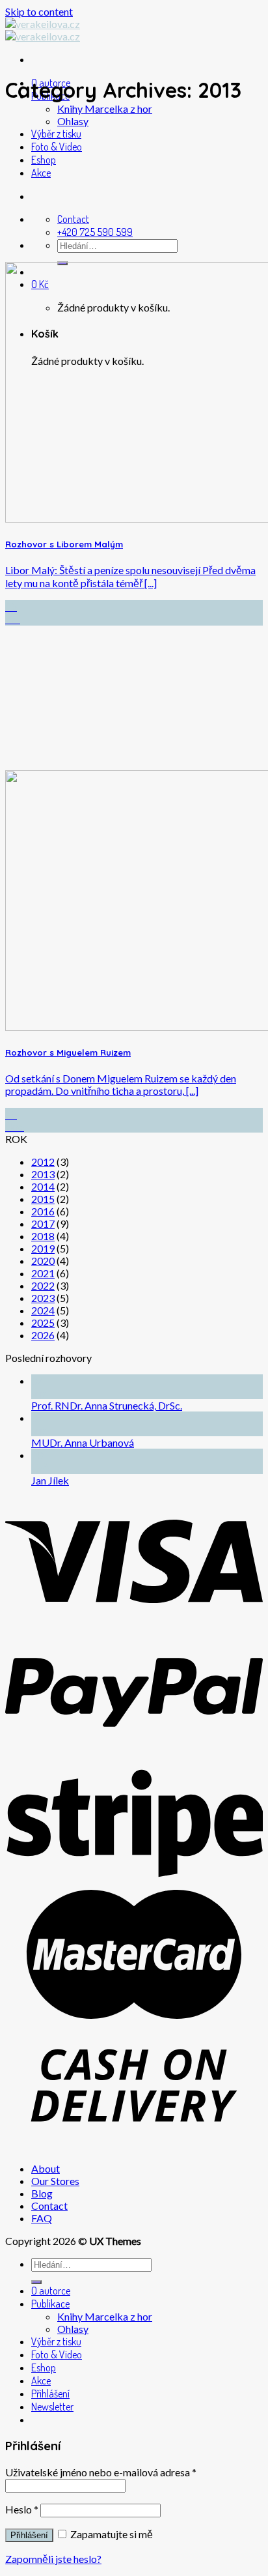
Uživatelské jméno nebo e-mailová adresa (101, 2472)
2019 (43, 1248)
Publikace (50, 2304)
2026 (43, 1335)
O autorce (51, 2291)
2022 (43, 1285)
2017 (43, 1223)
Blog (42, 2193)
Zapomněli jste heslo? (53, 2559)
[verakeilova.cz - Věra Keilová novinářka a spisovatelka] (43, 30)
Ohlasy (73, 121)
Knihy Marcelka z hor (105, 109)
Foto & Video (57, 147)
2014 (43, 1186)
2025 (43, 1323)
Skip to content (39, 11)
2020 (43, 1261)
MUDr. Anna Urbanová (83, 1442)
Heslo (22, 2509)
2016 (43, 1211)
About (46, 2168)
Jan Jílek (50, 1480)
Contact (49, 2206)
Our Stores (55, 2181)
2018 (43, 1236)
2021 (43, 1273)
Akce (41, 173)
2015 (43, 1199)
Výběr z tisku (56, 134)
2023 (43, 1298)
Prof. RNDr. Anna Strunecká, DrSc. (107, 1405)
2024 (43, 1310)
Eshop (44, 160)
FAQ (42, 2218)
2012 (43, 1162)
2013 (43, 1174)
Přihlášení (29, 2535)
